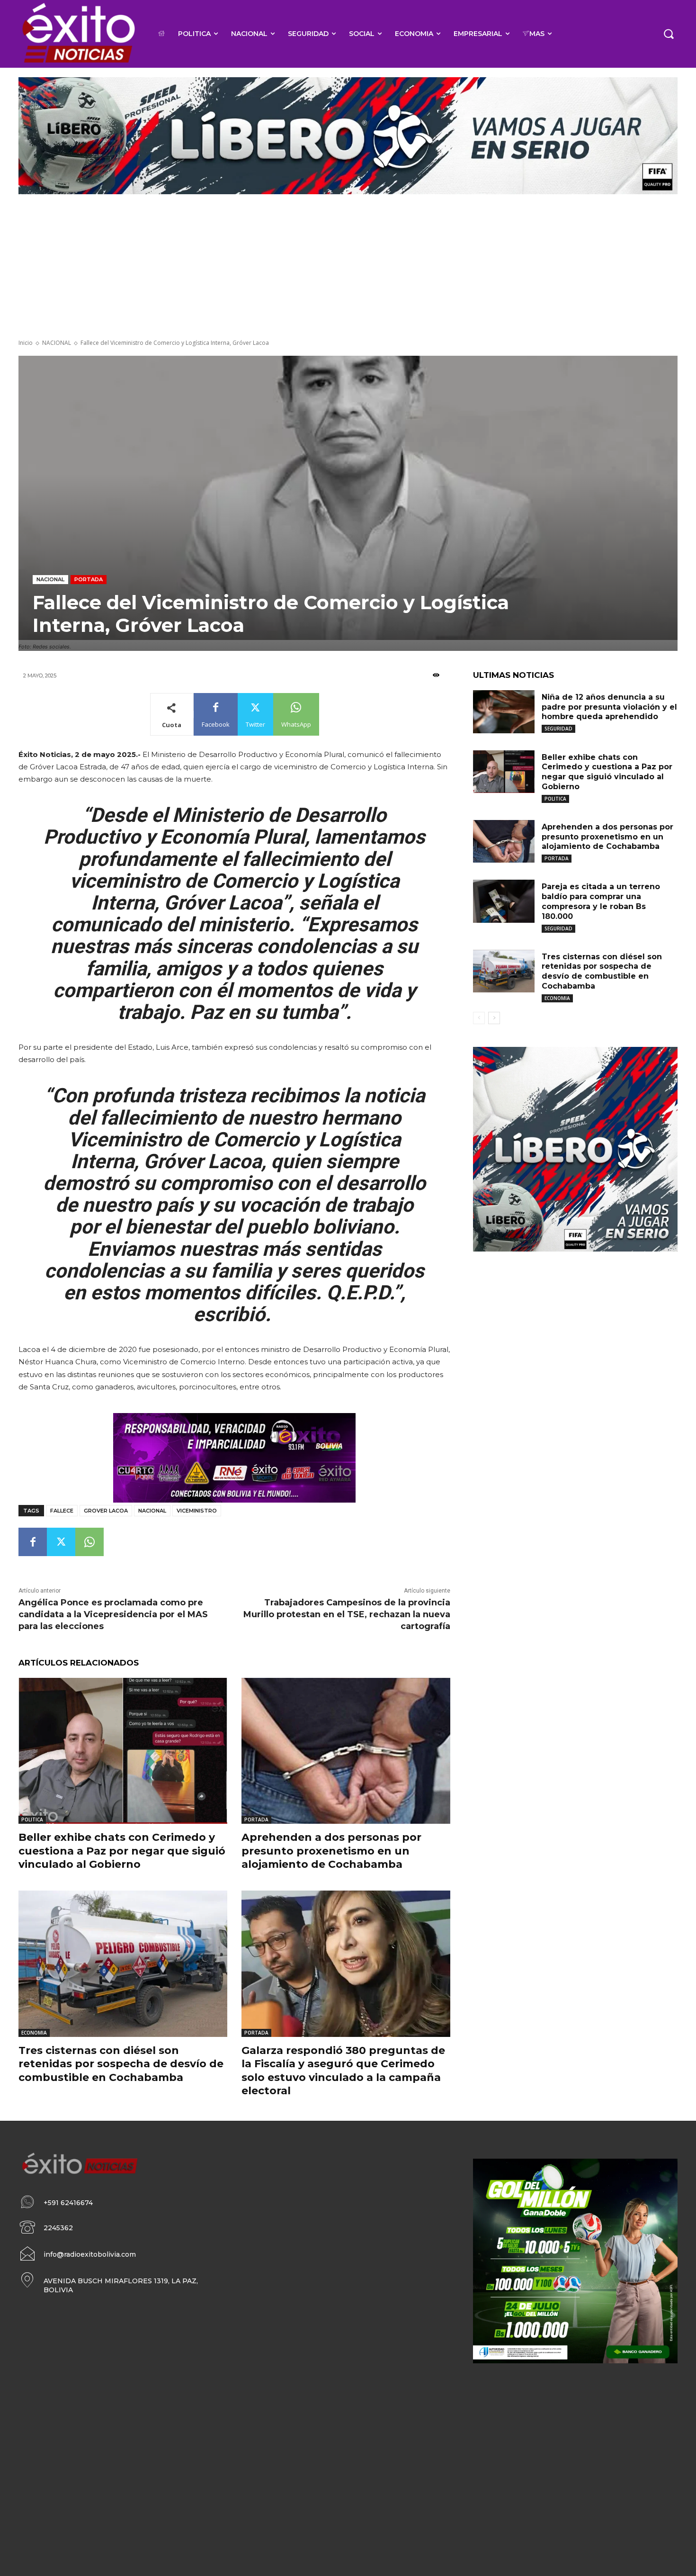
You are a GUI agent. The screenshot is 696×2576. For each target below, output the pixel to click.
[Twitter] (61, 1542)
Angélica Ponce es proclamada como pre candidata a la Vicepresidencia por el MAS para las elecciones (113, 1614)
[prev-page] (479, 1018)
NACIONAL (57, 343)
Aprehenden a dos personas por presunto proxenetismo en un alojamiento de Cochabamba (331, 1851)
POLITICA (32, 1819)
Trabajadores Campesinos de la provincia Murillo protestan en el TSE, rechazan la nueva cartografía (347, 1614)
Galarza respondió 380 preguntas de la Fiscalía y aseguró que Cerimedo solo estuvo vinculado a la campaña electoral (343, 2071)
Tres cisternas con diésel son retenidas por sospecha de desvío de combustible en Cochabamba (121, 2064)
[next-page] (494, 1018)
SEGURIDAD (558, 729)
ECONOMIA (34, 2033)
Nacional (152, 1511)
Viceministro (197, 1511)
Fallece (62, 1511)
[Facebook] (33, 1542)
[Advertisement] (348, 268)
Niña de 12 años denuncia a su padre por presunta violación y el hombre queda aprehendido (609, 707)
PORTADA (89, 579)
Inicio (26, 343)
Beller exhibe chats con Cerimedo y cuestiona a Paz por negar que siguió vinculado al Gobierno (122, 1851)
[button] (669, 34)
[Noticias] (78, 34)
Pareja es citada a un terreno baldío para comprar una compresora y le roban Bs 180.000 (601, 901)
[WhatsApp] (89, 1542)
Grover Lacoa (106, 1511)
